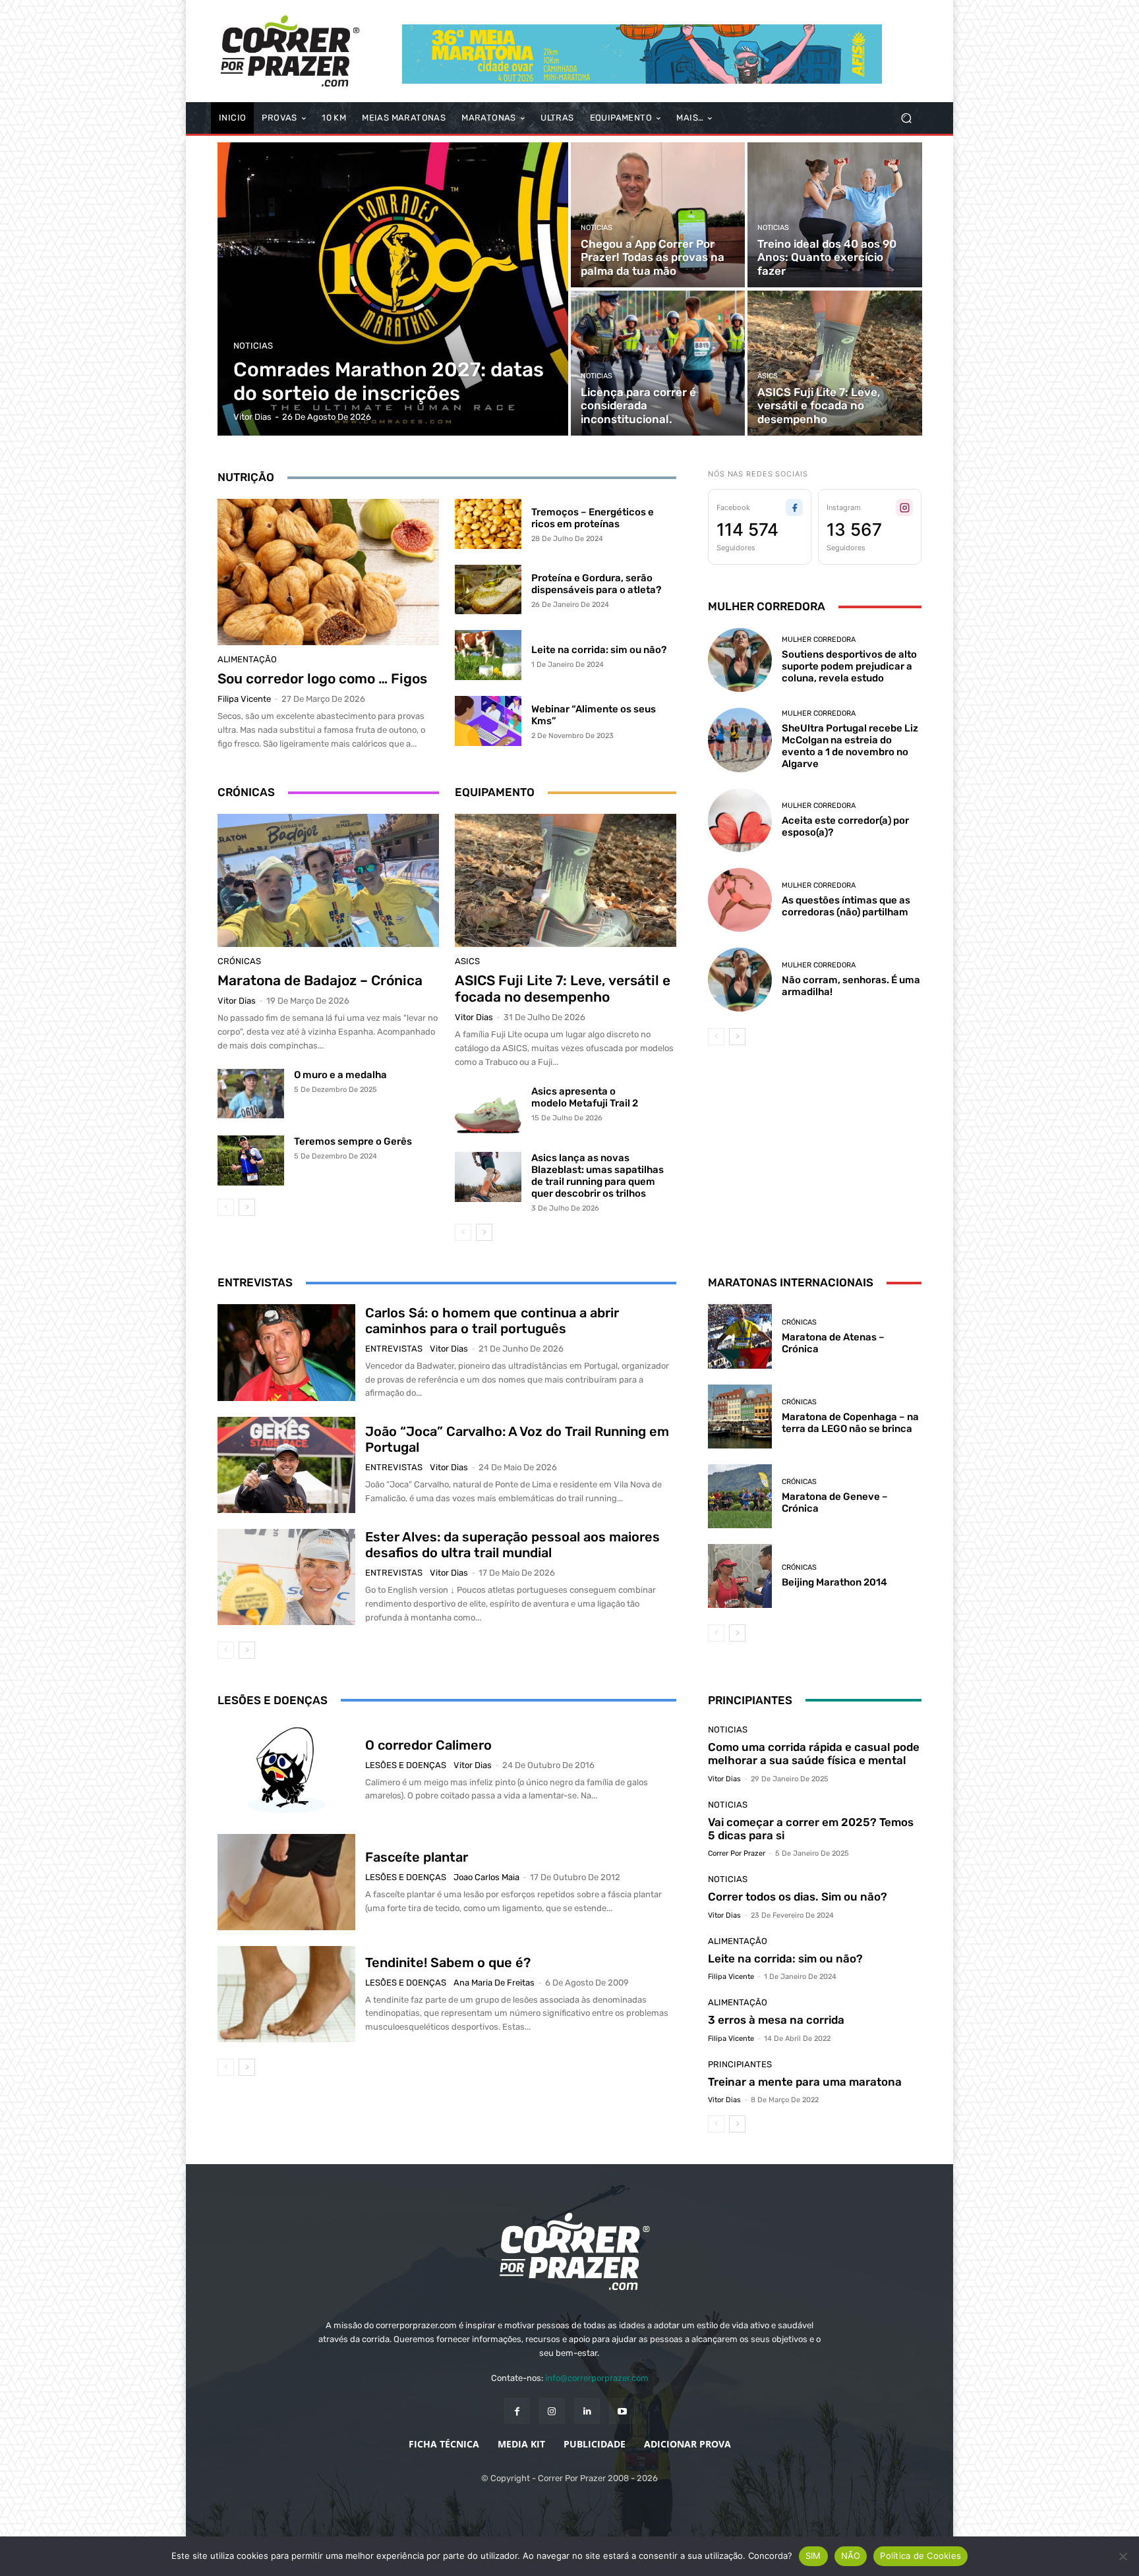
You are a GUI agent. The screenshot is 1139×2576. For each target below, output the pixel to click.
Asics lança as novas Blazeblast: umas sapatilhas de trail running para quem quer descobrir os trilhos (598, 1176)
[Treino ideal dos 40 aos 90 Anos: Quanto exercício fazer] (834, 215)
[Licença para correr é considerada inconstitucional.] (658, 363)
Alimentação (247, 659)
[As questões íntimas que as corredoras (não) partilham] (740, 900)
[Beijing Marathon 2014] (740, 1576)
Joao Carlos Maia (486, 1877)
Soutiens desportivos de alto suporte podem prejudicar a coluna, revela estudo (849, 666)
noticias (253, 346)
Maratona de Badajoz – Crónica (320, 980)
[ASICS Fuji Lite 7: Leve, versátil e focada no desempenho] (834, 363)
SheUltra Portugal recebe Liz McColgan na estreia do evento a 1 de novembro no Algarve (850, 746)
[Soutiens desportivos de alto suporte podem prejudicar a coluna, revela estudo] (740, 660)
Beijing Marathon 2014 (834, 1582)
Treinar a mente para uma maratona (805, 2082)
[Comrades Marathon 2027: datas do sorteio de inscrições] (393, 289)
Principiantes (740, 2064)
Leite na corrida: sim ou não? (599, 650)
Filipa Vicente (244, 699)
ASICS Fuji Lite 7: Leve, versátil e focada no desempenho (563, 988)
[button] (906, 118)
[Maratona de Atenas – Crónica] (740, 1336)
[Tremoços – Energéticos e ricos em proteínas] (488, 524)
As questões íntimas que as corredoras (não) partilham (846, 906)
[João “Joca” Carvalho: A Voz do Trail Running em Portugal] (286, 1465)
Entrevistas (394, 1349)
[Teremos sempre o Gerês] (251, 1160)
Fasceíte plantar (417, 1857)
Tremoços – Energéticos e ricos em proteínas (593, 518)
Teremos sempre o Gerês (353, 1141)
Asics (768, 376)
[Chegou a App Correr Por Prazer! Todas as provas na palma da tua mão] (658, 215)
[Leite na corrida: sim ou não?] (488, 655)
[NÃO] (1123, 2556)
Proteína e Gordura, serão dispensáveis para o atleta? (596, 584)
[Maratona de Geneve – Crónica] (740, 1496)
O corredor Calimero (428, 1745)
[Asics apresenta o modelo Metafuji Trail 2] (488, 1110)
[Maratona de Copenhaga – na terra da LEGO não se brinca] (740, 1417)
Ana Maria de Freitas (494, 1983)
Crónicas (239, 961)
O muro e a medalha (340, 1075)
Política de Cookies (920, 2556)
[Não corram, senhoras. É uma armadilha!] (740, 980)
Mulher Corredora (819, 640)
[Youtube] (622, 2411)
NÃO (851, 2556)
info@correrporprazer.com (597, 2378)
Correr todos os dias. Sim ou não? (798, 1897)
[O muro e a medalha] (251, 1094)
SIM (813, 2556)
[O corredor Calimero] (286, 1770)
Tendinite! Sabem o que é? (448, 1962)
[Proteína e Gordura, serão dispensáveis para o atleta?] (488, 590)
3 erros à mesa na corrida (776, 2020)
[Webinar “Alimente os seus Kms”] (488, 721)
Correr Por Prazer (737, 1853)
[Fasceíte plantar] (286, 1882)
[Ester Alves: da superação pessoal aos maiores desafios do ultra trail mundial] (286, 1577)
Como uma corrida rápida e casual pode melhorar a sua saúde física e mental (814, 1754)
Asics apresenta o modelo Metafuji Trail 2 (585, 1097)
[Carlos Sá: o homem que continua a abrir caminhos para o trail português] (286, 1352)
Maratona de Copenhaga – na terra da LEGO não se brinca (850, 1423)
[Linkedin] (587, 2411)
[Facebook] (517, 2411)
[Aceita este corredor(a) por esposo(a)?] (740, 820)
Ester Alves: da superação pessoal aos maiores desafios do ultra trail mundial (512, 1545)
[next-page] (247, 1207)
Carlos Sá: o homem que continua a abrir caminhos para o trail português (492, 1321)
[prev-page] (226, 1207)
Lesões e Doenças (406, 1765)
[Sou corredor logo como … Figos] (328, 572)
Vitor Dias (237, 1001)
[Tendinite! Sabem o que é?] (286, 1994)
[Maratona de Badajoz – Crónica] (328, 880)
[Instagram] (552, 2411)
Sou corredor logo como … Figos (322, 678)
